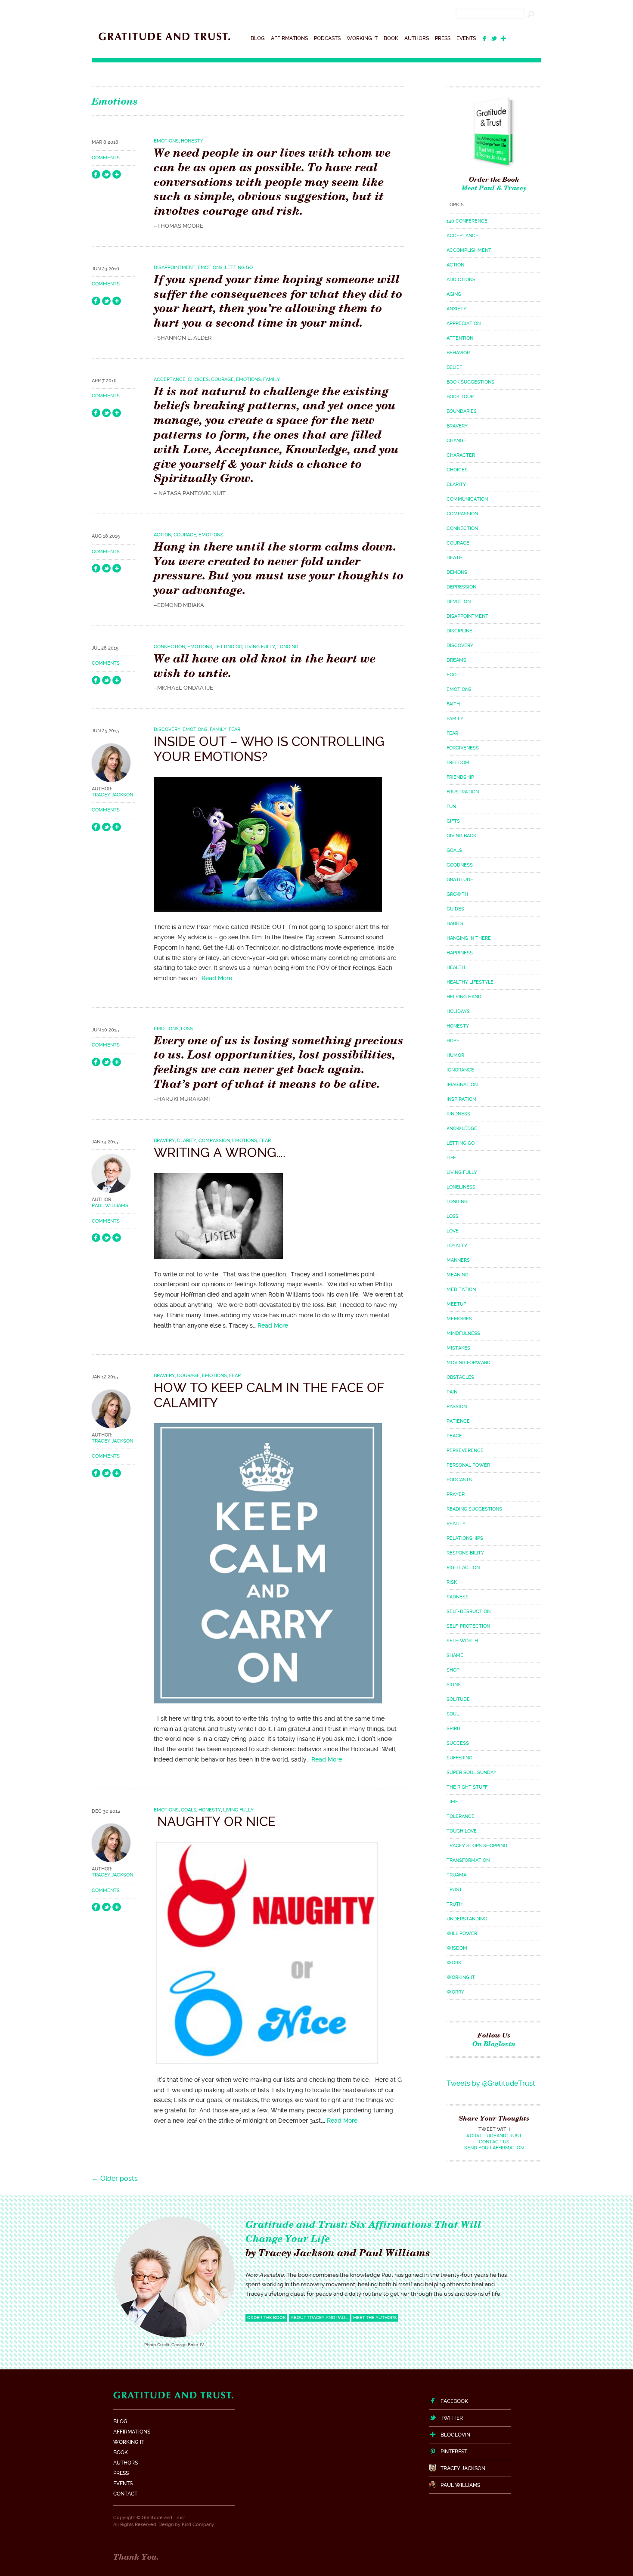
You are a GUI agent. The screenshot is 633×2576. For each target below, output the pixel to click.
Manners (458, 1260)
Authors (417, 38)
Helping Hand (464, 997)
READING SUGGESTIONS (474, 1509)
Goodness (460, 865)
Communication (467, 499)
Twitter (452, 2418)
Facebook (454, 2401)
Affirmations (289, 38)
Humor (455, 1055)
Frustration (463, 792)
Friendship (460, 777)
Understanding (467, 1919)
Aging (454, 294)
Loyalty (457, 1246)
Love (453, 1231)
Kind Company (198, 2525)
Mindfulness (463, 1333)
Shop (453, 1670)
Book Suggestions (470, 382)
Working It (362, 38)
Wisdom (457, 1948)
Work (454, 1963)
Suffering (459, 1758)
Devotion (459, 602)
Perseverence (465, 1451)
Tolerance (461, 1816)
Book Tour (460, 397)
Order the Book (494, 179)
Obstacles (460, 1377)
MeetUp (456, 1304)
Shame (455, 1655)
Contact (125, 2494)
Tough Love (462, 1831)
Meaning (458, 1275)
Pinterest (454, 2452)
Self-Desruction (469, 1612)
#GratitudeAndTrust (494, 2136)
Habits (455, 924)
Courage (222, 379)
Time (452, 1802)
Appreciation (464, 324)
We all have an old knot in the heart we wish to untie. (265, 666)
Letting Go (239, 268)
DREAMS (456, 660)
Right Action (463, 1568)
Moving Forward (469, 1363)
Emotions (166, 141)
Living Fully (260, 647)
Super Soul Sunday (472, 1773)
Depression (461, 587)
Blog (258, 38)
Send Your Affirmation (494, 2148)
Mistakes (458, 1348)
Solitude (458, 1699)
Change (456, 441)
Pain (452, 1392)
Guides (455, 909)
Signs (454, 1685)
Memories (459, 1319)
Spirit (454, 1729)
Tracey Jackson (112, 795)
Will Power (462, 1934)
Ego (451, 675)
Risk (452, 1582)
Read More (217, 978)
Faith (453, 704)
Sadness (458, 1597)
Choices (198, 379)
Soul (453, 1714)
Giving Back (461, 836)
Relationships (465, 1538)
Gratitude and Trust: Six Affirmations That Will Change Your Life (363, 2231)
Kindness (458, 1114)
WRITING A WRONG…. (220, 1153)
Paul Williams (110, 1206)
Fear (234, 729)
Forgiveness (463, 748)
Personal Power (468, 1465)
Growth (457, 894)
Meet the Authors (375, 2317)
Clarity (187, 1141)
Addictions (461, 280)
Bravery (164, 1141)
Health (456, 968)
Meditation (461, 1290)
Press (443, 38)
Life (451, 1158)
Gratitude (460, 880)
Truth (455, 1904)
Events (466, 38)
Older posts (115, 2178)
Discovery (167, 729)
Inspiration (461, 1099)
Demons (457, 572)
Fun (451, 807)
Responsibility (465, 1553)
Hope (453, 1041)
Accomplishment (469, 250)
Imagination (462, 1085)
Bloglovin (455, 2435)
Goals (189, 1810)
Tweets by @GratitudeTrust (491, 2083)
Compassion (214, 1141)
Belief (454, 367)
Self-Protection (468, 1626)
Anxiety (456, 309)
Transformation (468, 1860)
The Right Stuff (467, 1787)
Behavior (458, 353)
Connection (169, 647)
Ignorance (460, 1070)
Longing (288, 647)
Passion (457, 1407)
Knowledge (462, 1129)
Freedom (458, 763)
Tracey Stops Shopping (477, 1846)
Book (391, 38)
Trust (454, 1890)
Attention (460, 338)
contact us (494, 2142)
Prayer (456, 1494)
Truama (456, 1875)
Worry (455, 1992)
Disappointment (175, 268)
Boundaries (462, 411)
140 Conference (467, 221)
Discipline (459, 631)
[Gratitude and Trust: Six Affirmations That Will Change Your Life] (164, 43)
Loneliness (461, 1187)
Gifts (453, 821)
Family (272, 379)
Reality (456, 1524)
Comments (106, 158)
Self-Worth (462, 1641)
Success (458, 1743)
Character (461, 455)
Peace (454, 1436)
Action (163, 535)
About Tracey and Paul (319, 2317)
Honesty (192, 141)
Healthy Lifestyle (470, 982)
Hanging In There (469, 938)
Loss (187, 1029)
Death (455, 558)
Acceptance (170, 379)
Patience (458, 1421)
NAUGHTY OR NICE (215, 1822)
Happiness (460, 953)
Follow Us (494, 2039)
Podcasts (327, 38)
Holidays (458, 1011)
